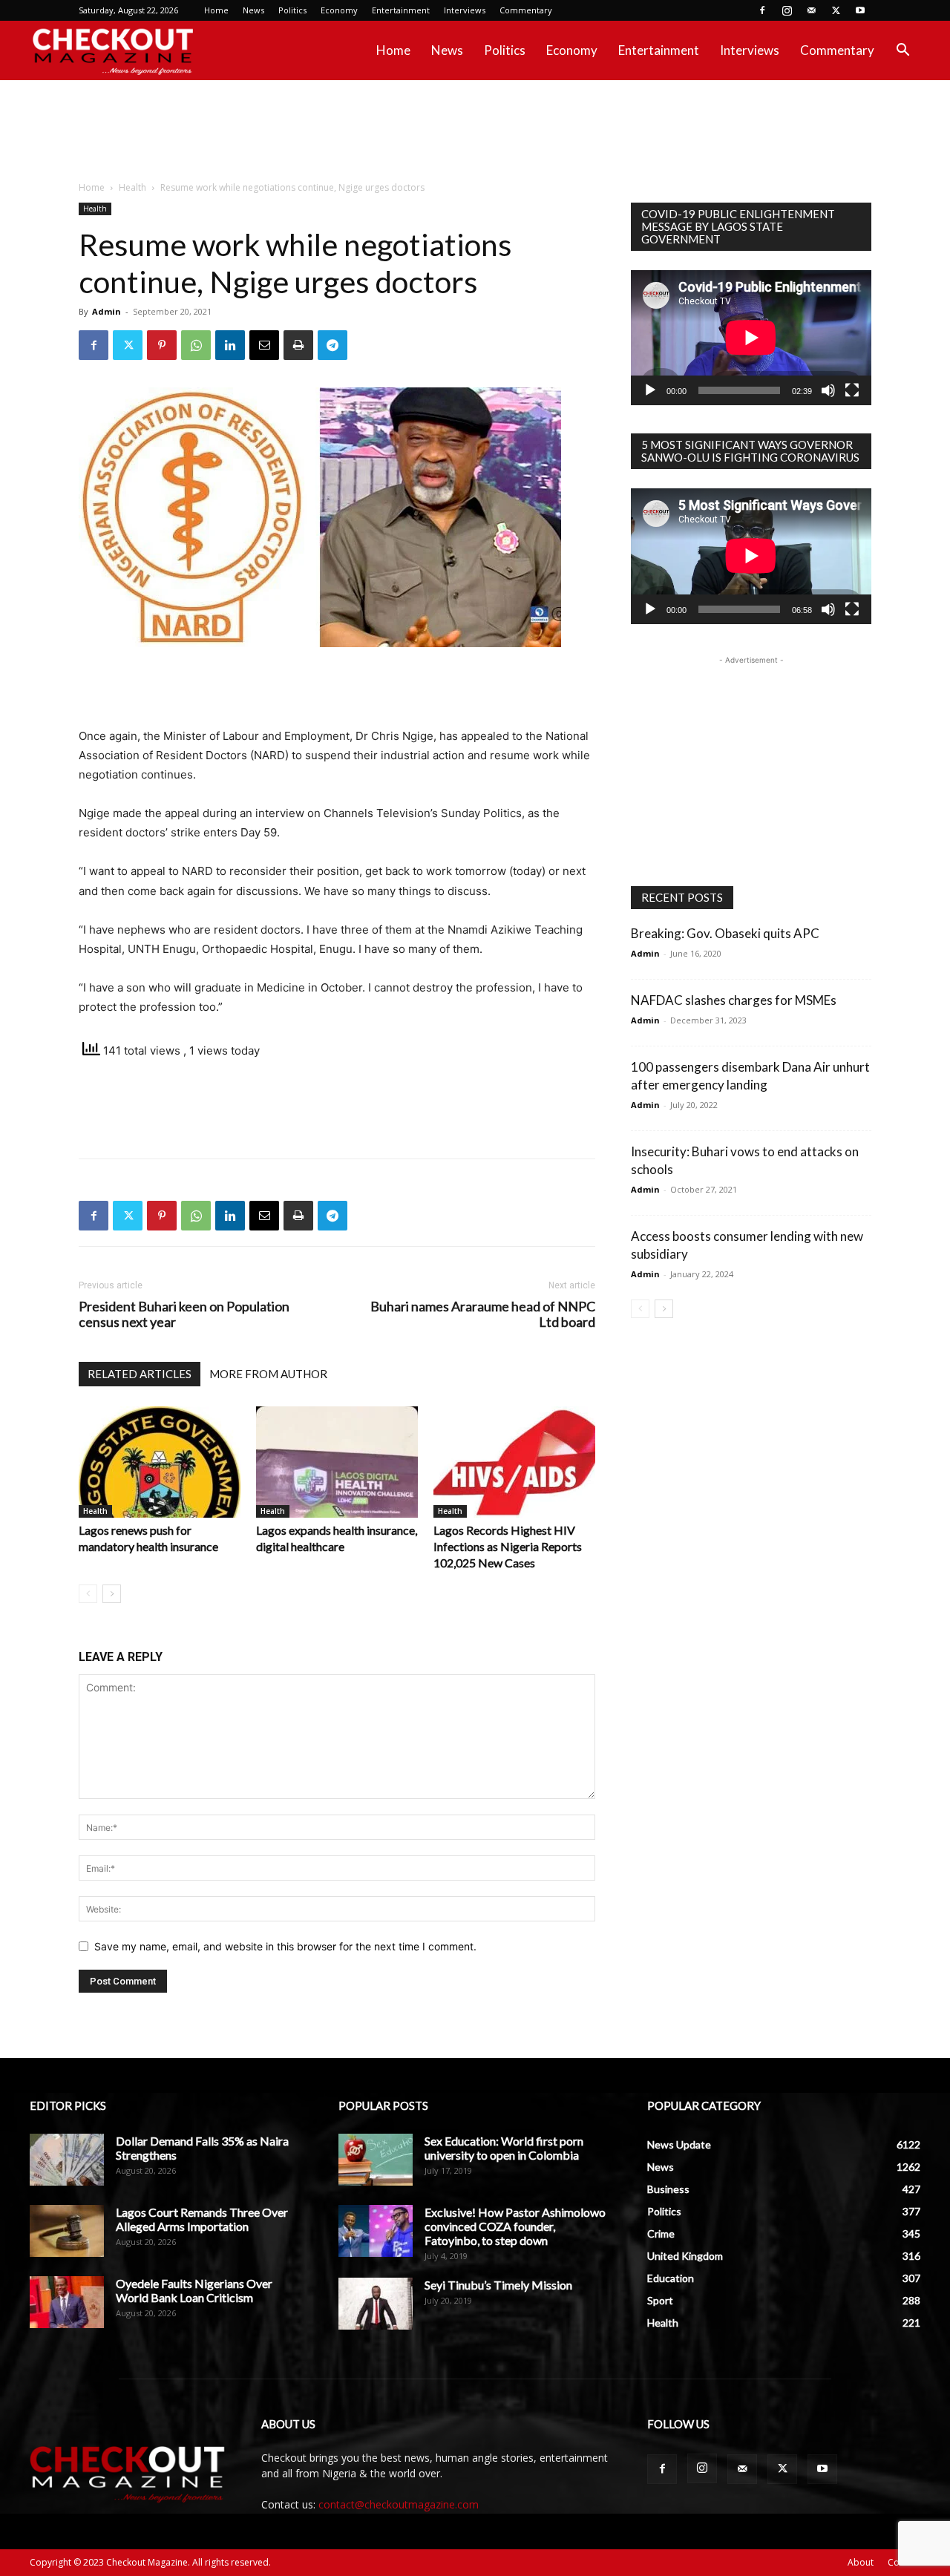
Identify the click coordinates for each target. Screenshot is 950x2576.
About (861, 2562)
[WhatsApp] (196, 345)
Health (132, 187)
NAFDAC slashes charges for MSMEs (734, 1000)
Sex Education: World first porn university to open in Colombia (504, 2148)
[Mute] (828, 390)
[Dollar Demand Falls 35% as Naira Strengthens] (67, 2160)
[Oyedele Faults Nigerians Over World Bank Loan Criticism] (67, 2302)
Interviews (465, 10)
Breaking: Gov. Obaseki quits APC (725, 933)
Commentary (526, 10)
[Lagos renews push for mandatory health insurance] (160, 1462)
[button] (902, 52)
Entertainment (401, 10)
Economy (339, 10)
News (253, 10)
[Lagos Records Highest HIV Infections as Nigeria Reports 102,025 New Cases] (514, 1462)
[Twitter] (836, 10)
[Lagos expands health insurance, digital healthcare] (337, 1462)
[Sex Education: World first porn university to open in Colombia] (376, 2160)
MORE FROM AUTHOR (268, 1374)
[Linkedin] (230, 345)
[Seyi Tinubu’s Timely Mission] (376, 2304)
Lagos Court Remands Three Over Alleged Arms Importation (202, 2219)
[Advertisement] (475, 131)
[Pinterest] (162, 345)
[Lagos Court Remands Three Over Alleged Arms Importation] (67, 2231)
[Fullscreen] (852, 390)
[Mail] (811, 10)
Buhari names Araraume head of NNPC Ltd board (483, 1314)
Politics (292, 10)
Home (216, 10)
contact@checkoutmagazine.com (399, 2504)
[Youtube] (860, 10)
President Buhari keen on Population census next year (184, 1314)
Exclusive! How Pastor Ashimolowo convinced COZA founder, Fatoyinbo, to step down (515, 2226)
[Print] (298, 345)
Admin (107, 311)
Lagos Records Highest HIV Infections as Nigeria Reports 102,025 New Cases (508, 1546)
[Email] (264, 345)
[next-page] (112, 1594)
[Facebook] (762, 10)
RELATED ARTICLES (140, 1374)
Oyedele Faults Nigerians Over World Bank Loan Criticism (194, 2290)
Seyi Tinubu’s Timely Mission (498, 2285)
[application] (751, 338)
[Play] (650, 390)
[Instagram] (787, 10)
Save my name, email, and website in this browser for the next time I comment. (285, 1946)
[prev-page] (88, 1594)
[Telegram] (332, 345)
